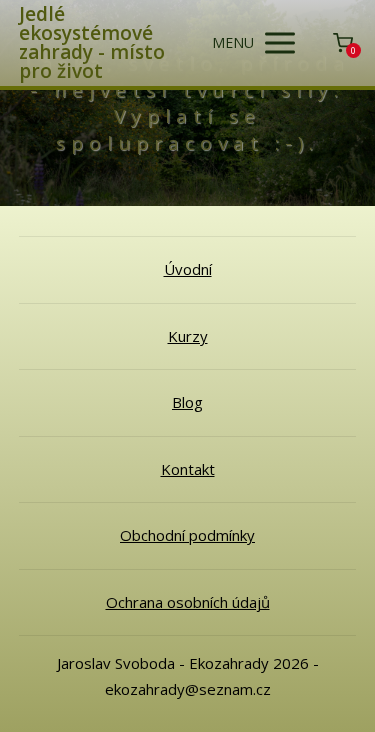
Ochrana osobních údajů (188, 602)
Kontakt (188, 469)
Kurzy (188, 336)
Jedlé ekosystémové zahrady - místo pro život (92, 43)
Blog (187, 402)
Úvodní (188, 269)
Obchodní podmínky (187, 535)
